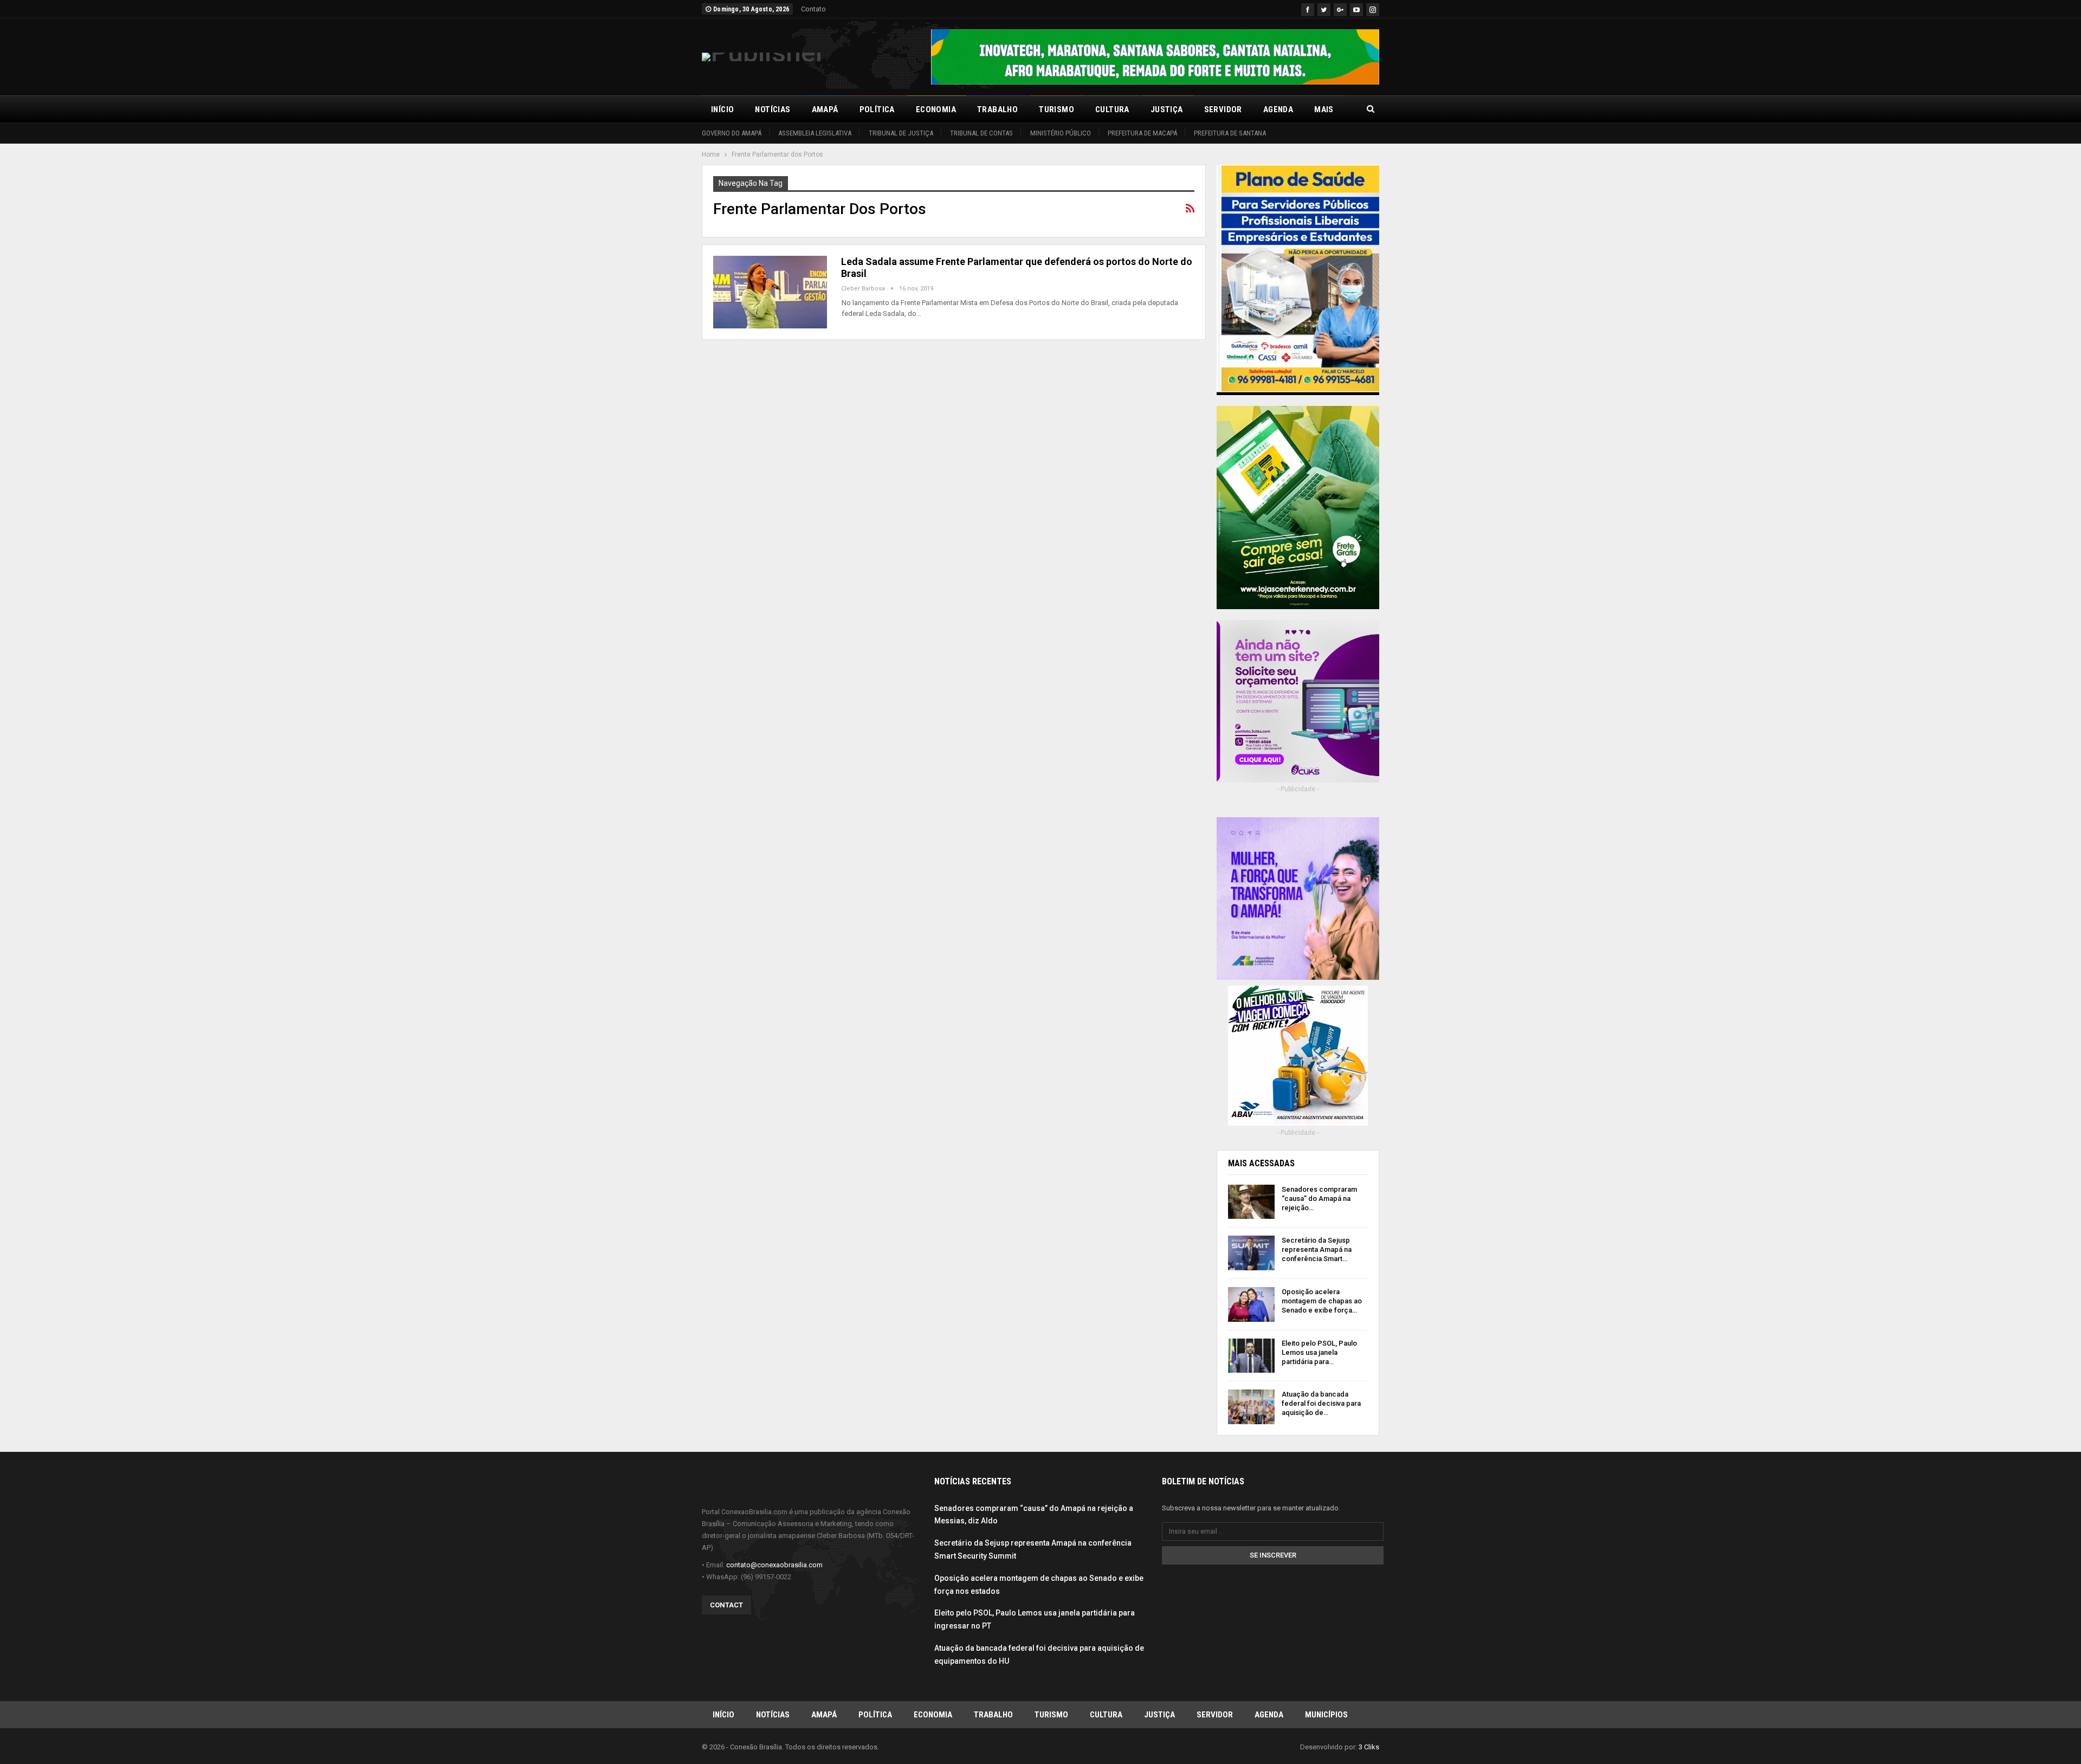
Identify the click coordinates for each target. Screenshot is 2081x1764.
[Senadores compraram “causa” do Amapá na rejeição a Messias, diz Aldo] (1251, 1202)
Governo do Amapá (732, 133)
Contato (813, 9)
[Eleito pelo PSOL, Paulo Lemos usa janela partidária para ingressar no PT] (1251, 1356)
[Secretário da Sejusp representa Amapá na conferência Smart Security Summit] (1251, 1253)
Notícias (773, 109)
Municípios (1326, 1715)
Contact (726, 1605)
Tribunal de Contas (981, 133)
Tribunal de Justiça (901, 133)
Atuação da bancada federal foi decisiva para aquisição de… (1321, 1403)
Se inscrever (1273, 1555)
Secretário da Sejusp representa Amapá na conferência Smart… (1317, 1249)
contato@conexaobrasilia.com (774, 1565)
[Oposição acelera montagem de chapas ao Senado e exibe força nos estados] (1251, 1304)
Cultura (1112, 109)
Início (722, 109)
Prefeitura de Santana (1230, 133)
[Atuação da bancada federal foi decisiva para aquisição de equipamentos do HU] (1251, 1407)
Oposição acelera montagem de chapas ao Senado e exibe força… (1322, 1301)
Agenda (1278, 109)
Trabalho (997, 109)
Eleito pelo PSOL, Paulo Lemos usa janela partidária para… (1319, 1352)
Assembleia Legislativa (815, 133)
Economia (936, 109)
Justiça (1167, 109)
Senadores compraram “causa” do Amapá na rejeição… (1319, 1198)
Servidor (1223, 109)
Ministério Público (1061, 133)
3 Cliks (1369, 1747)
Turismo (1056, 109)
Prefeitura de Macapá (1142, 133)
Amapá (825, 109)
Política (877, 109)
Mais (1324, 109)
